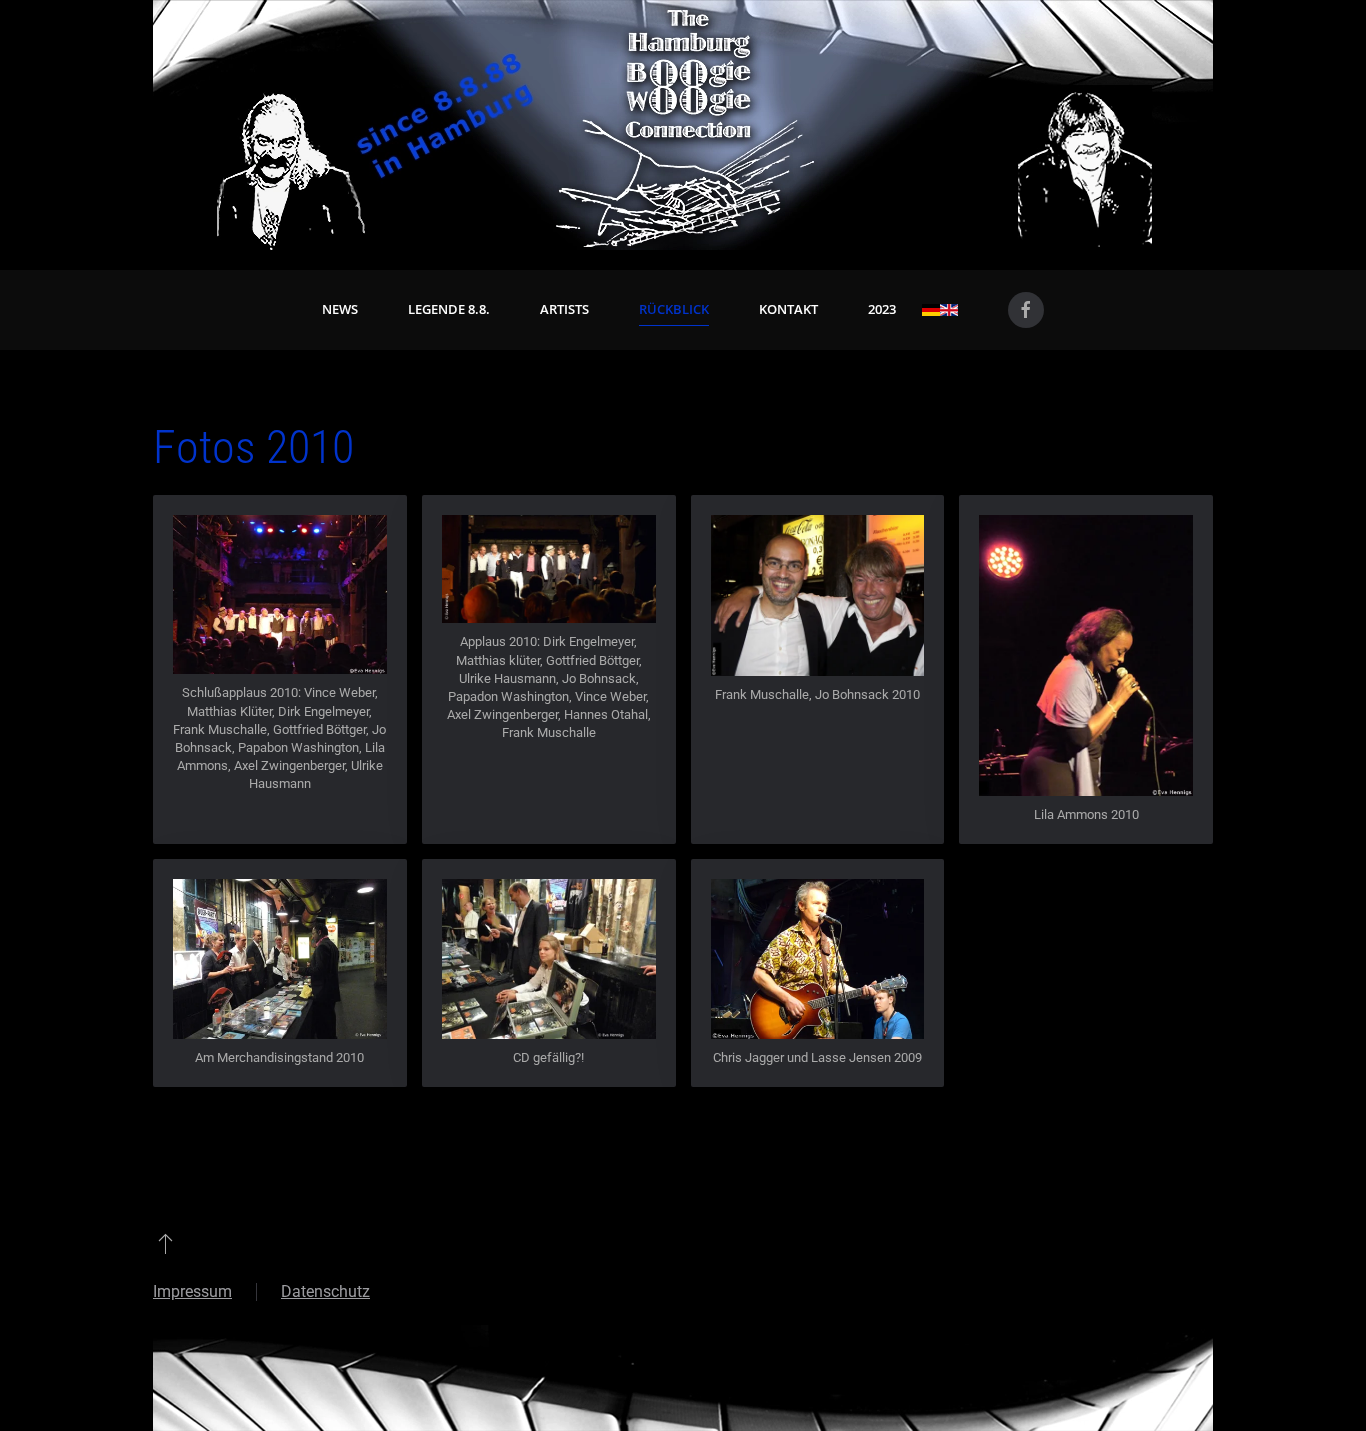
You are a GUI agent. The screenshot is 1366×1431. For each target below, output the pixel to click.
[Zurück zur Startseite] (683, 125)
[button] (280, 593)
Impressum (192, 1291)
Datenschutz (325, 1291)
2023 (882, 309)
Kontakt (788, 309)
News (340, 309)
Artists (564, 309)
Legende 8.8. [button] (449, 309)
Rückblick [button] (674, 309)
